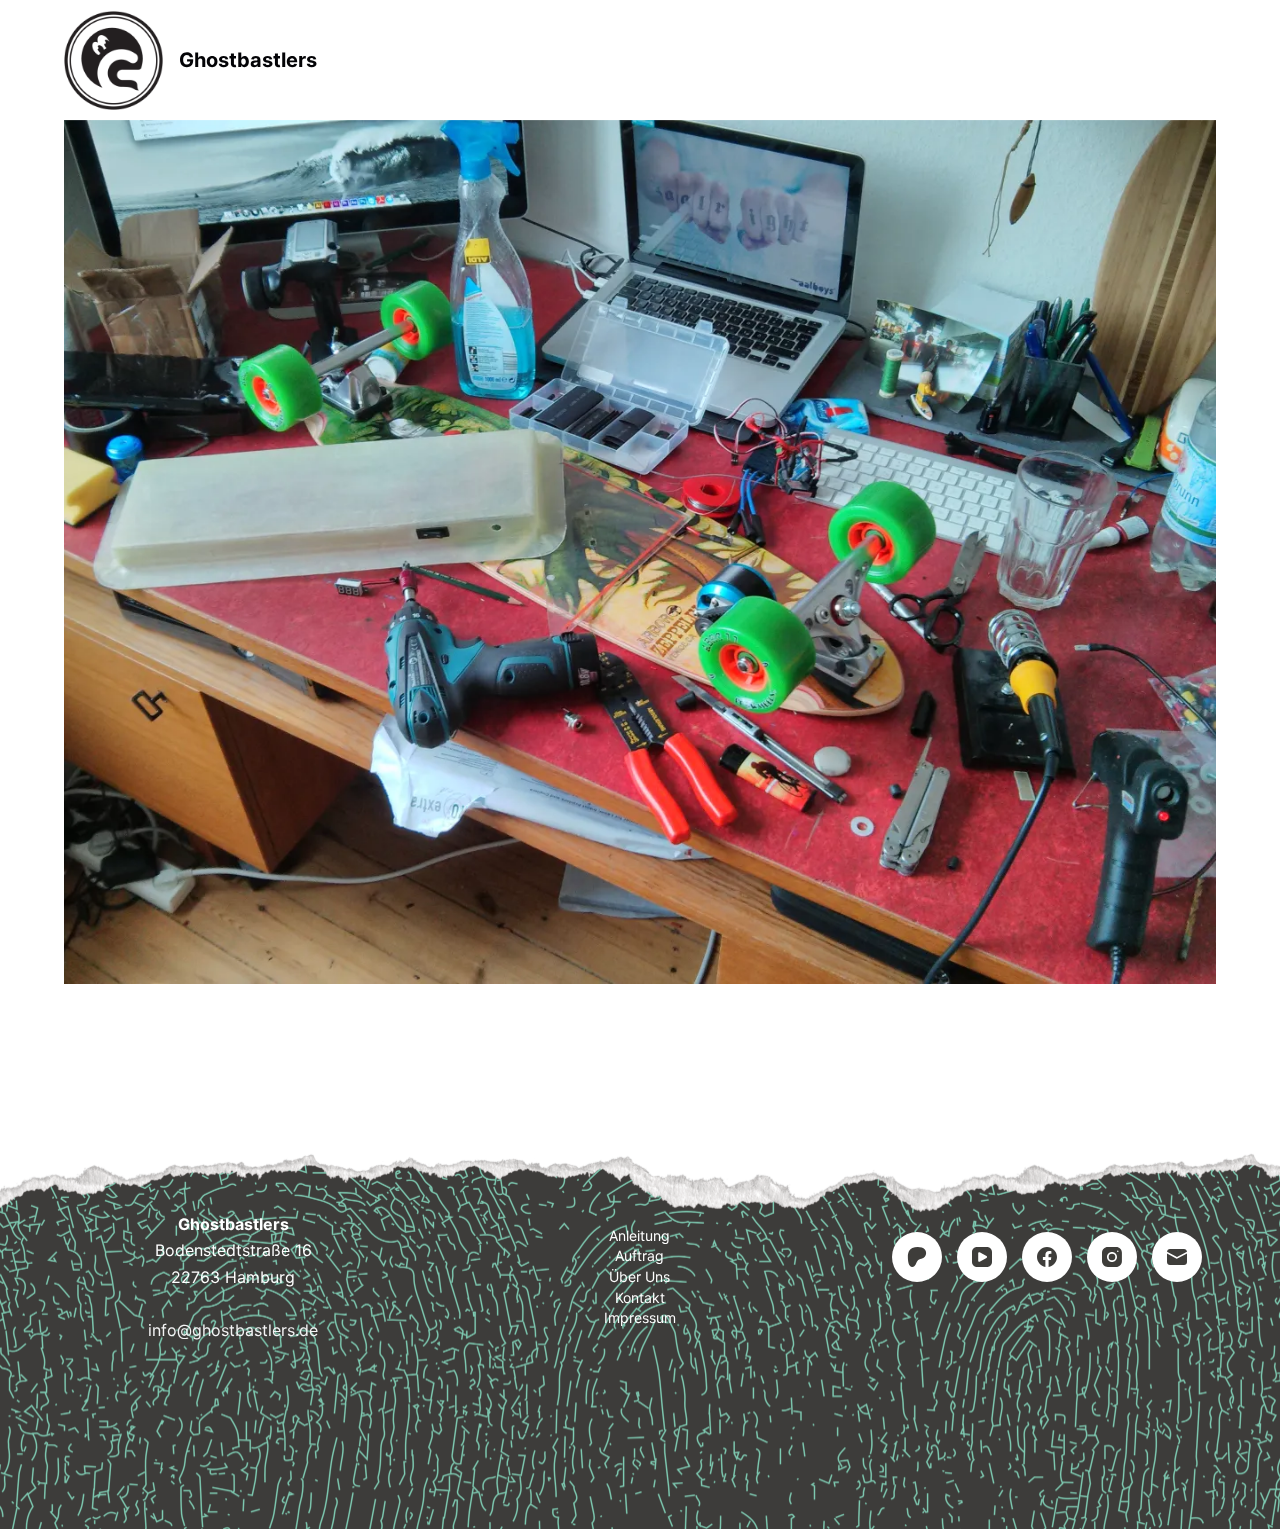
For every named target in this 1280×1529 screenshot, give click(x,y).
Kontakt (640, 1297)
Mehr (831, 60)
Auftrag (718, 60)
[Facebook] (1047, 1257)
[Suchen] (1208, 60)
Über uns (639, 1276)
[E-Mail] (1177, 1257)
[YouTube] (982, 1257)
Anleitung (587, 60)
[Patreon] (917, 1257)
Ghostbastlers (248, 60)
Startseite (447, 60)
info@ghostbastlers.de (233, 1330)
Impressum (640, 1317)
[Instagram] (1112, 1257)
